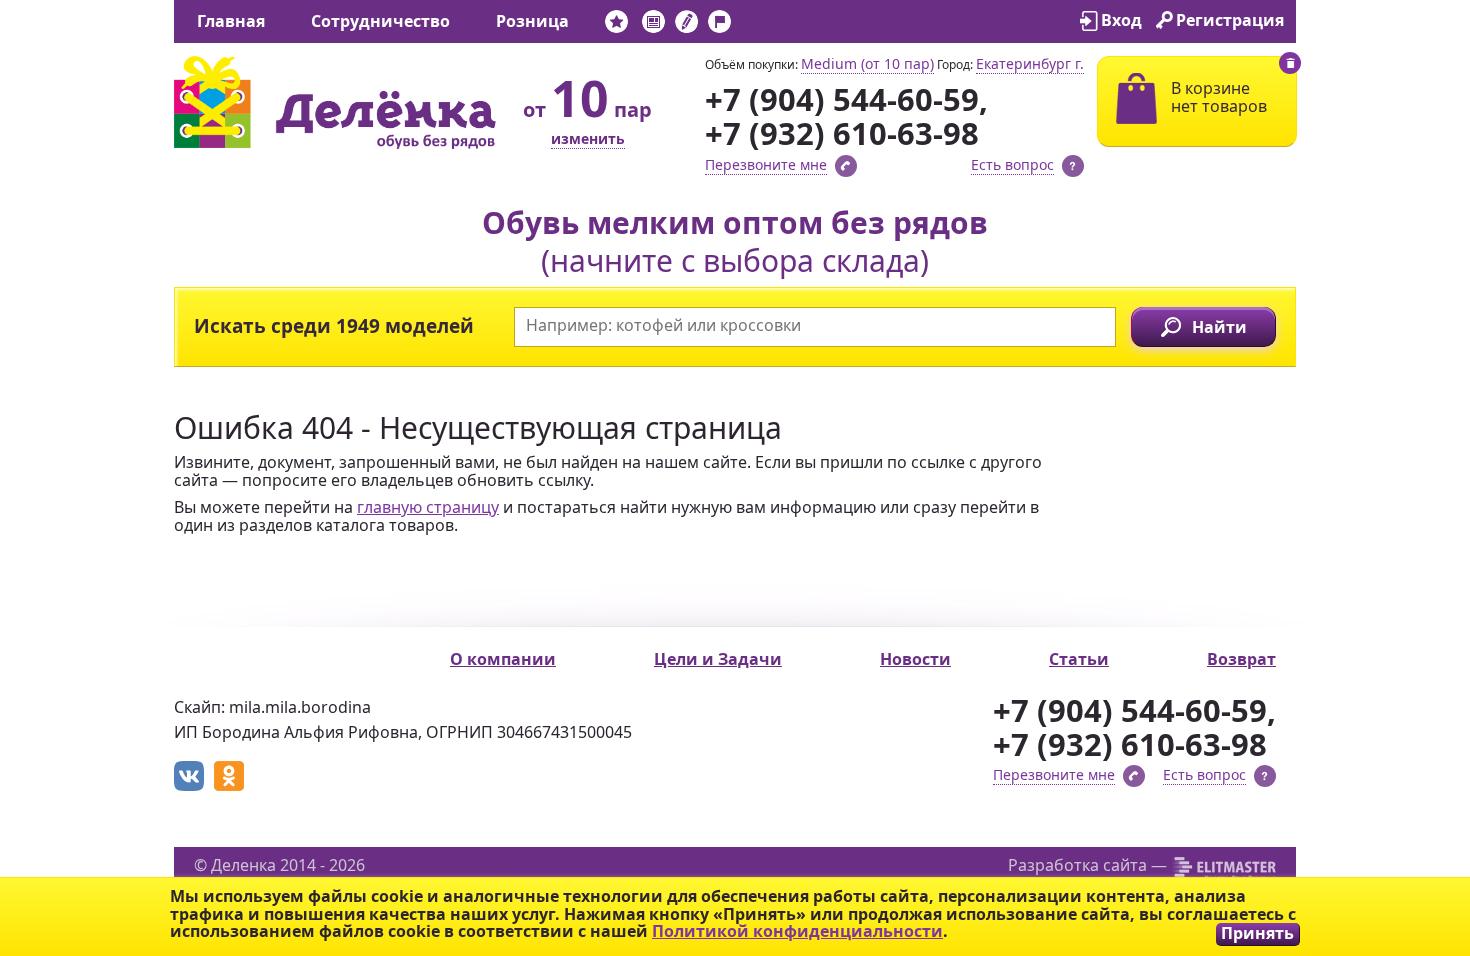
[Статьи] (686, 25)
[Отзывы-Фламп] (719, 25)
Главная (231, 21)
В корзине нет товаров (1219, 97)
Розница (532, 21)
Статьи (1079, 659)
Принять (1257, 933)
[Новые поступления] (616, 25)
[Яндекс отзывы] (752, 25)
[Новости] (653, 25)
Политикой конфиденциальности (797, 931)
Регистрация (1230, 20)
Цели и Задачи (718, 659)
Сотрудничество (380, 21)
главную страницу (428, 507)
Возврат (1241, 659)
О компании (503, 659)
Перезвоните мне (766, 164)
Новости (915, 659)
